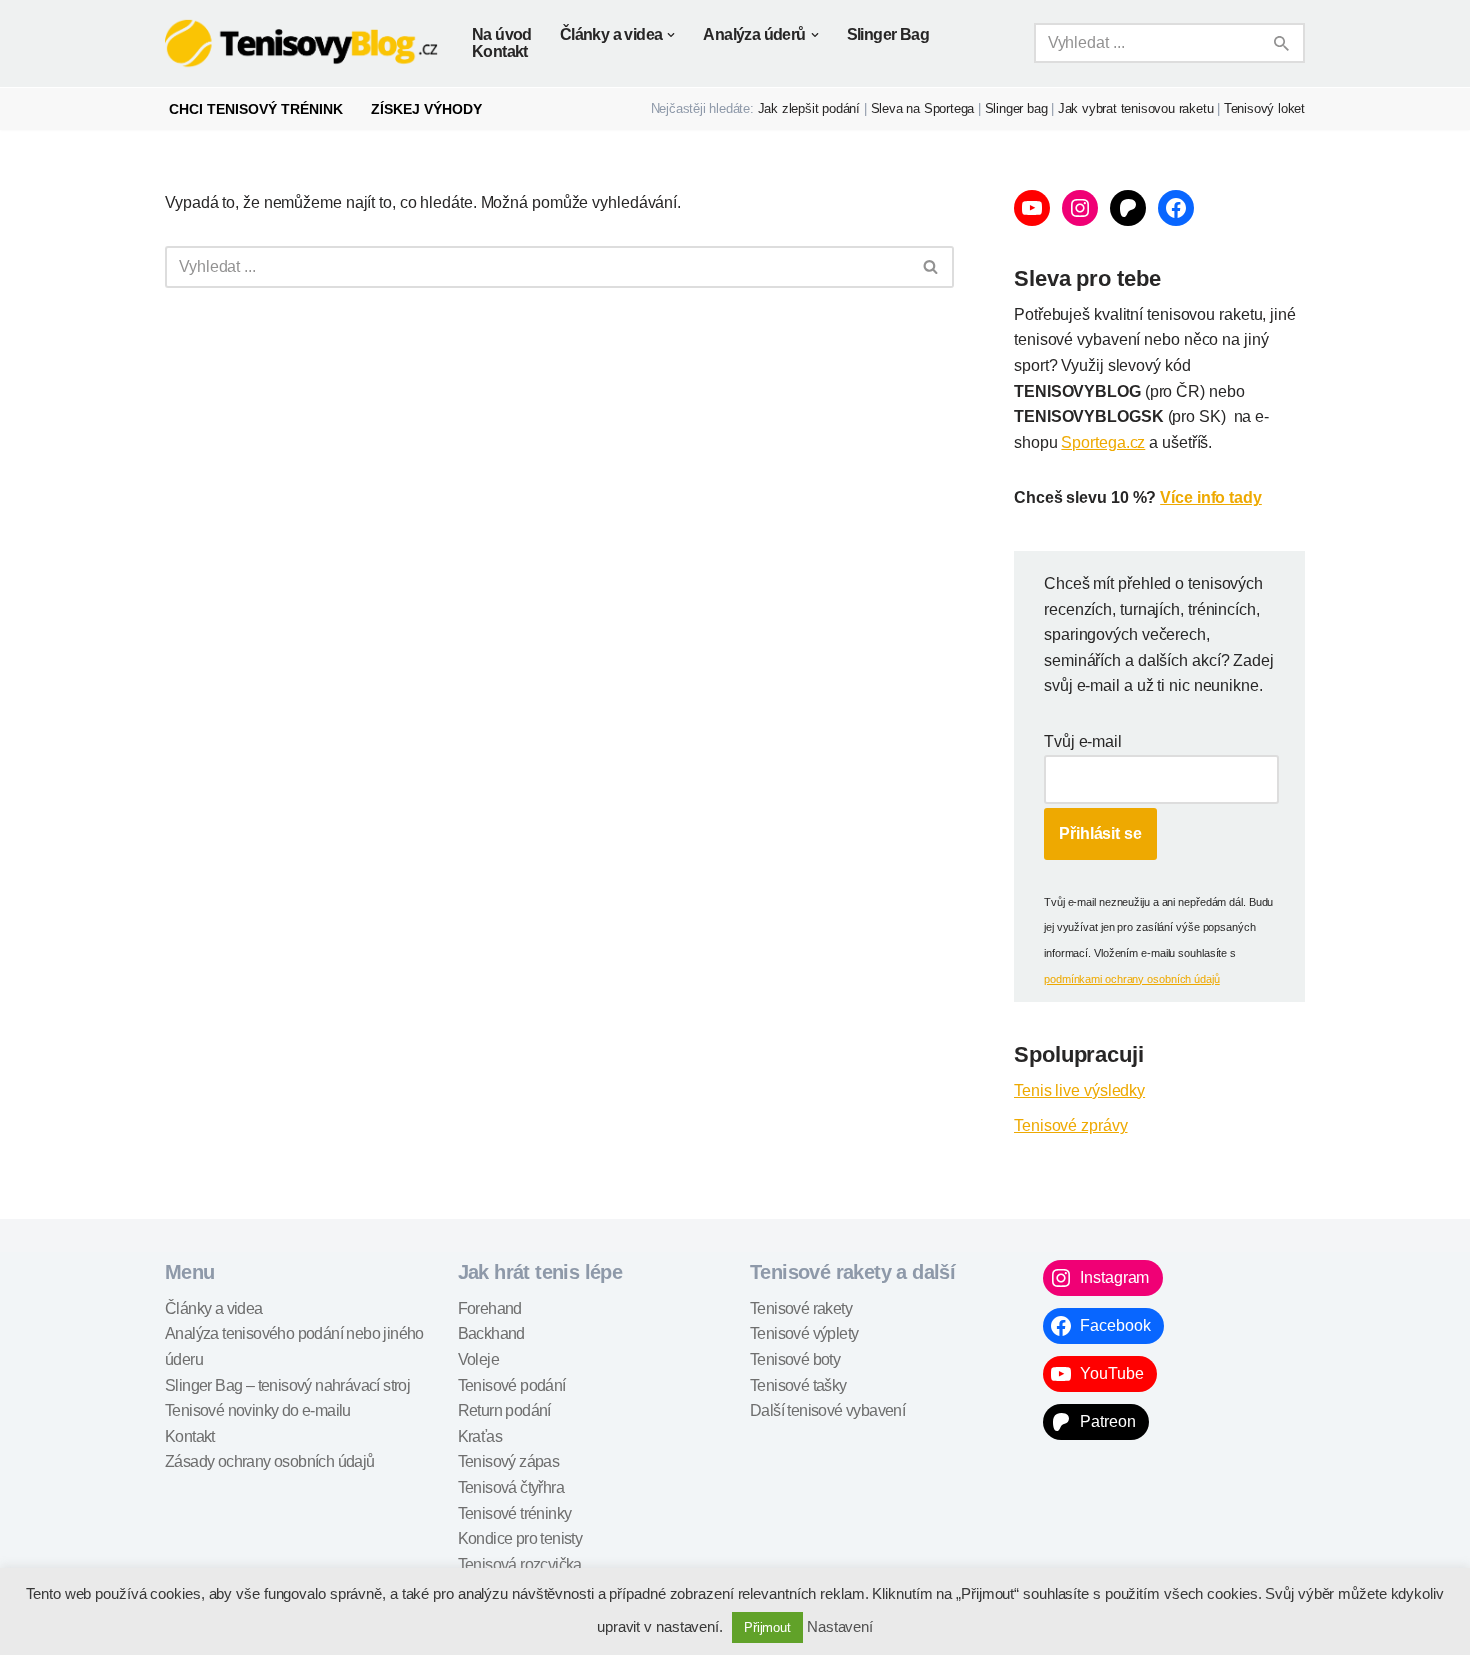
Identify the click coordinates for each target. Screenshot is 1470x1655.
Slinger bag (1016, 108)
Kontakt (500, 51)
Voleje (478, 1359)
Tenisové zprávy (1071, 1125)
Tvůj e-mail (1083, 741)
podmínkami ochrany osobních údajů (1132, 979)
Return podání (504, 1410)
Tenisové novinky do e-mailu (258, 1410)
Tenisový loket (1264, 108)
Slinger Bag (888, 34)
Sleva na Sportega (923, 108)
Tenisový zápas (509, 1461)
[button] (671, 35)
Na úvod (502, 34)
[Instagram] (1080, 208)
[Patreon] (1128, 208)
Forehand (490, 1308)
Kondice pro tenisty (520, 1538)
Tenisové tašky (798, 1385)
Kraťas (480, 1436)
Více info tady (1211, 497)
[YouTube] (1032, 208)
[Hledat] (1282, 43)
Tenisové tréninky (515, 1513)
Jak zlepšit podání (809, 108)
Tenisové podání (512, 1385)
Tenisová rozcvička (520, 1564)
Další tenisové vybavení (827, 1410)
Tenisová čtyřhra (511, 1487)
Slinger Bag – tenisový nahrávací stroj (287, 1385)
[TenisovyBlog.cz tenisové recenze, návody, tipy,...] (301, 43)
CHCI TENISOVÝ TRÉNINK (256, 109)
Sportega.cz (1103, 442)
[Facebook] (1176, 208)
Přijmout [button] (767, 1627)
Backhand (491, 1333)
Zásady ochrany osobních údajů (270, 1461)
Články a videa (214, 1308)
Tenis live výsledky (1079, 1090)
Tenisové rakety (801, 1308)
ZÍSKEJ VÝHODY (426, 109)
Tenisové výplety (804, 1333)
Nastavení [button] (840, 1626)
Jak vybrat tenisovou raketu (1136, 108)
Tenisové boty (795, 1359)
